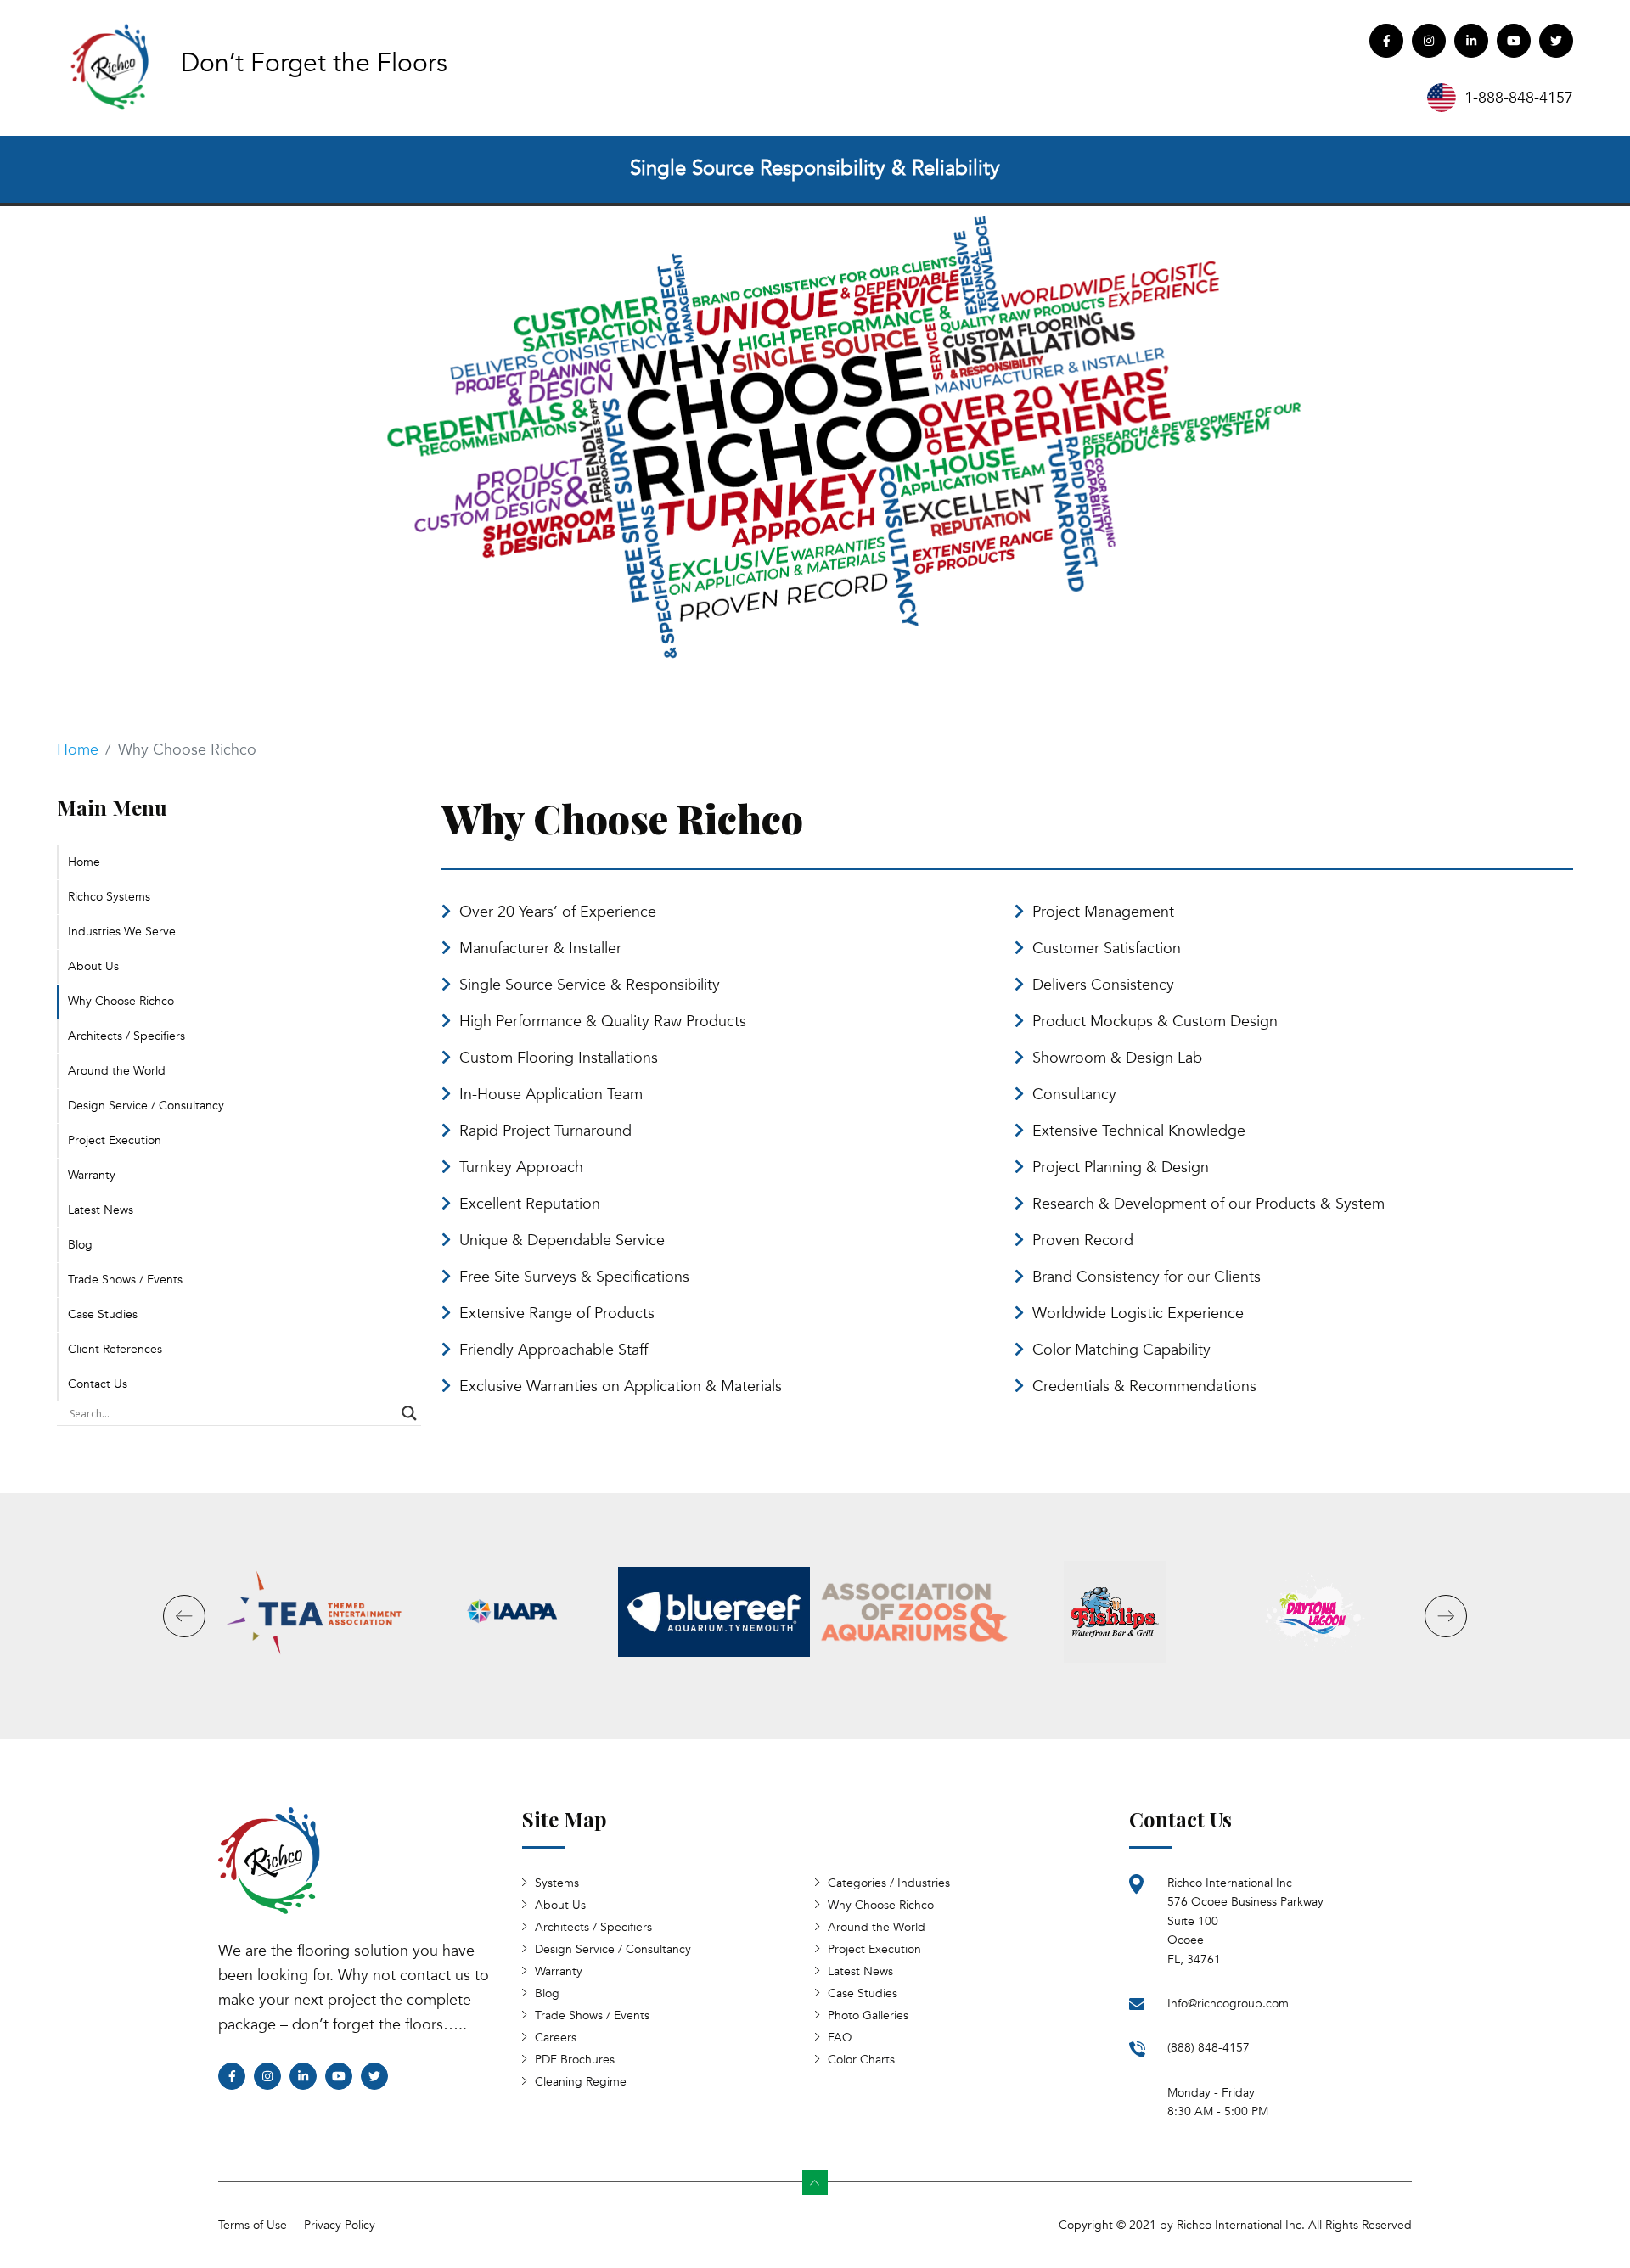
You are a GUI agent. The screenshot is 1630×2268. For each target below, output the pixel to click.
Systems (557, 1883)
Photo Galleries (868, 2015)
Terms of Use (253, 2225)
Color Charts (861, 2060)
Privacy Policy (340, 2225)
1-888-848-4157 (1519, 98)
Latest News (101, 1210)
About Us (93, 966)
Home (78, 750)
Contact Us (98, 1384)
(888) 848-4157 (1208, 2048)
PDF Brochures (575, 2060)
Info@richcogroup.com (1228, 2004)
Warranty (92, 1175)
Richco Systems (109, 897)
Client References (115, 1349)
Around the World (117, 1071)
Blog (80, 1245)
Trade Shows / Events (125, 1280)
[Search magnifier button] (409, 1413)
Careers (556, 2038)
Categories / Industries (889, 1883)
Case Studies (103, 1314)
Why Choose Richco (121, 1001)
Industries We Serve (122, 932)
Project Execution (115, 1140)
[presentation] (92, 438)
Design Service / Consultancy (146, 1106)
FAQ (840, 2038)
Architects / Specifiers (126, 1036)
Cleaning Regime (581, 2082)
